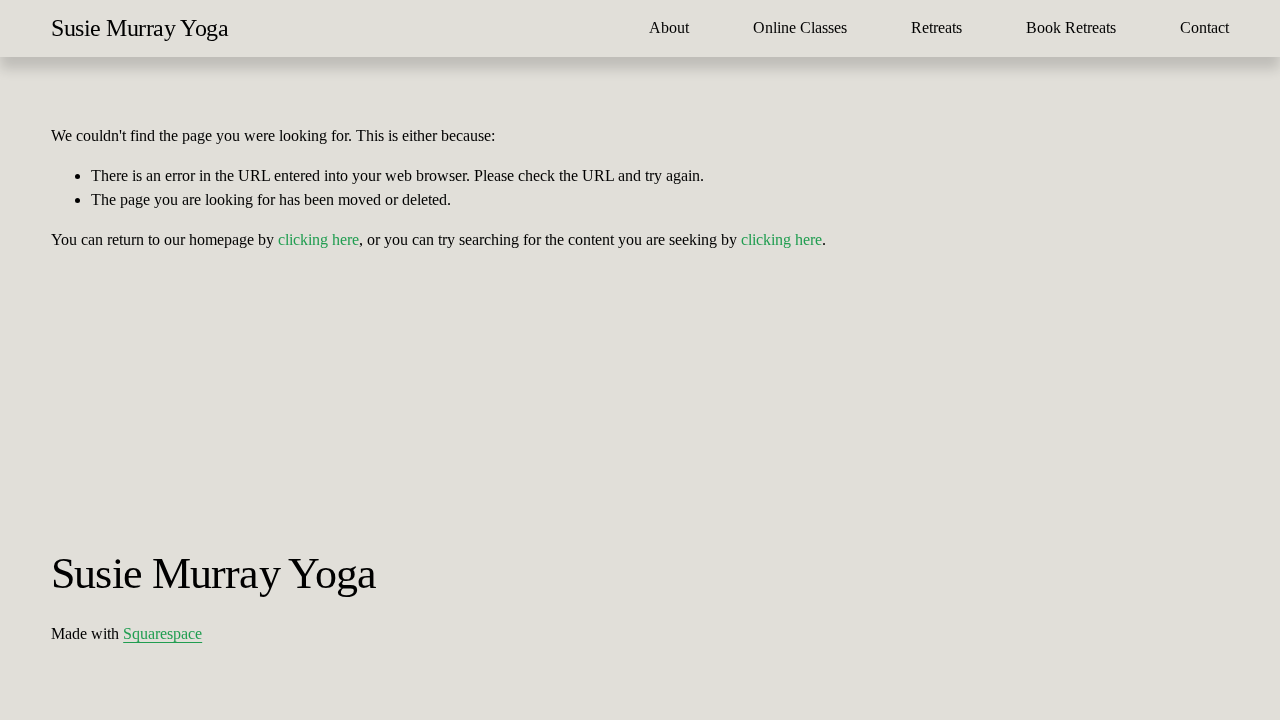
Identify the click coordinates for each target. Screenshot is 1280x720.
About (669, 27)
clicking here (318, 239)
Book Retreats (1071, 27)
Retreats (936, 27)
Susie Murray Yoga (139, 28)
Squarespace (162, 633)
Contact (1204, 27)
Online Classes (800, 27)
